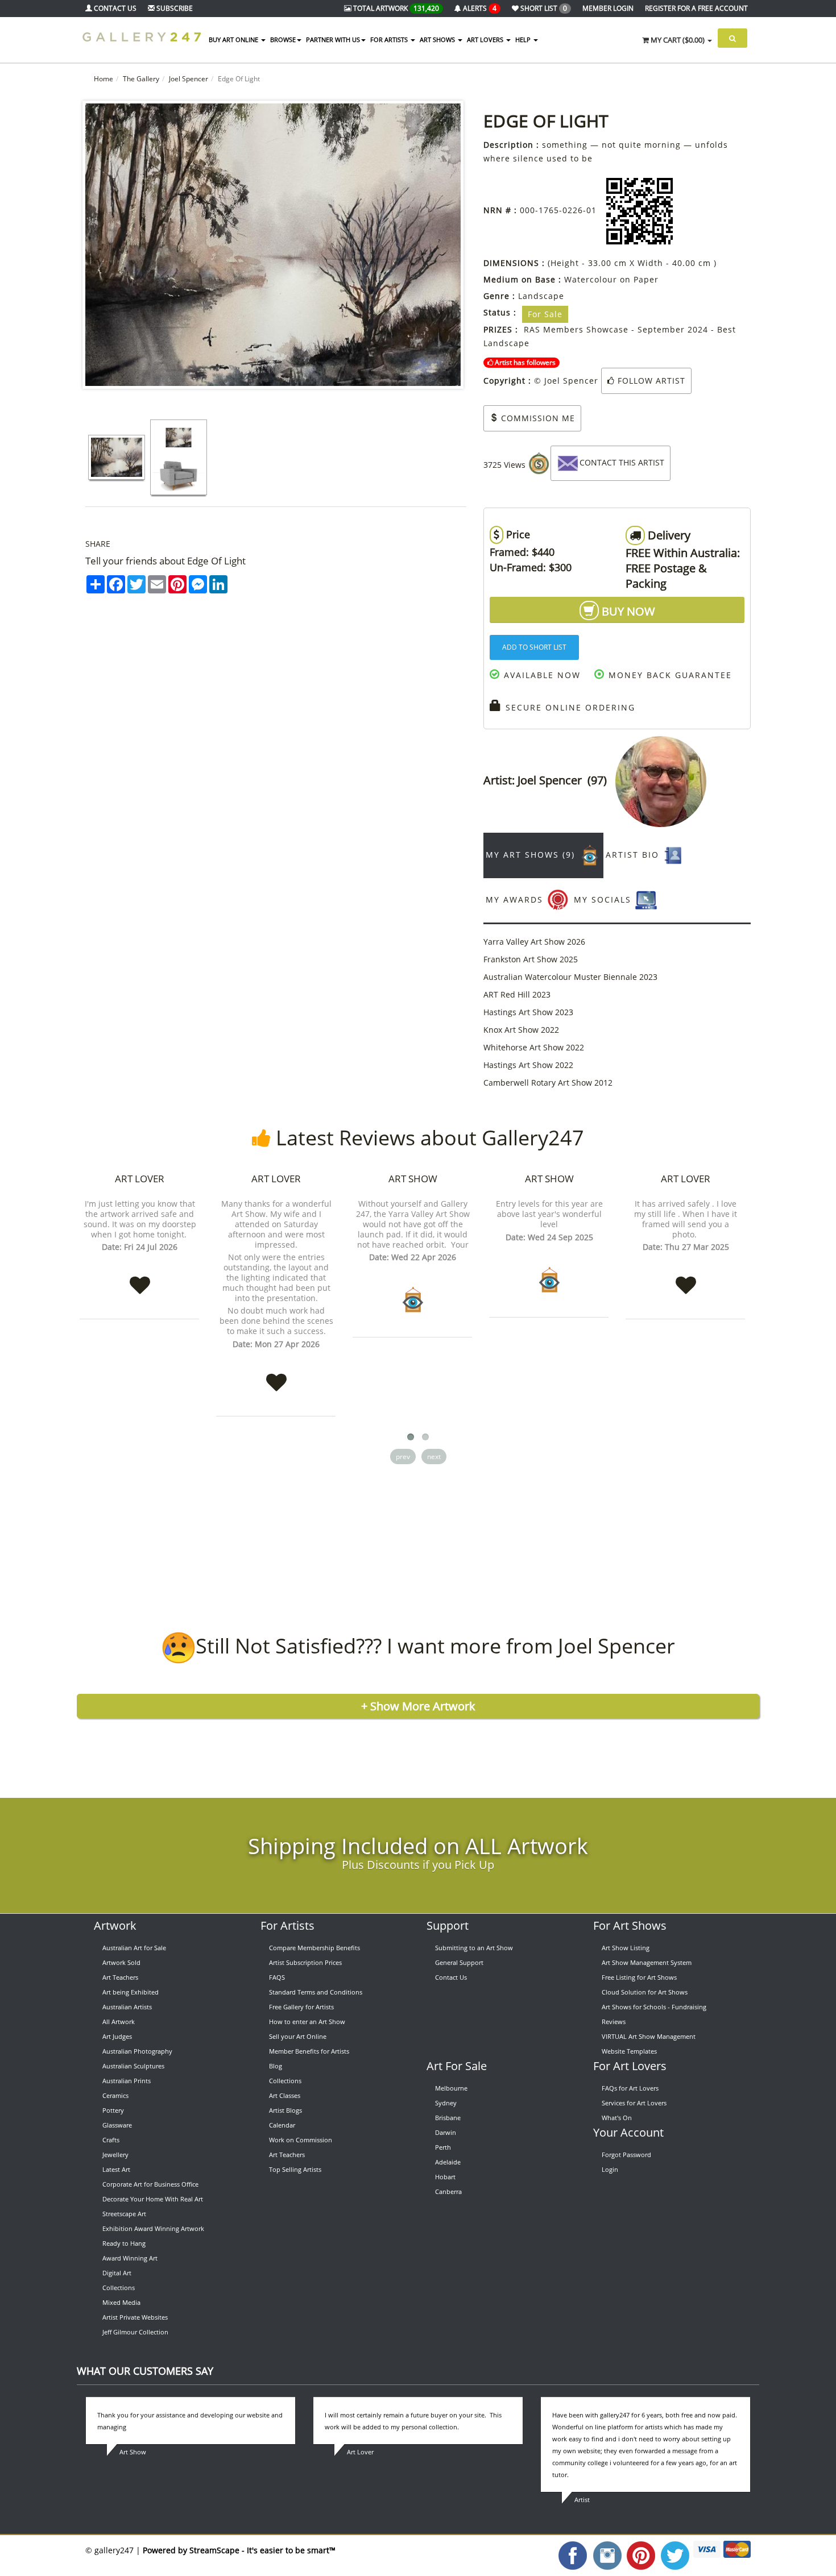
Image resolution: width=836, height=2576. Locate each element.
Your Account (628, 2132)
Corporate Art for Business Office (150, 2184)
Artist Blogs (285, 2110)
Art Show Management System (647, 1962)
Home (104, 79)
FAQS (277, 1977)
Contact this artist (622, 462)
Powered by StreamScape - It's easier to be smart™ (239, 2550)
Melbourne (451, 2088)
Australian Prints (127, 2081)
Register (696, 8)
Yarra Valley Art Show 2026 (534, 942)
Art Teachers (120, 1977)
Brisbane (448, 2118)
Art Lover (140, 1179)
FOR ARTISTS (390, 40)
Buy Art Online (234, 40)
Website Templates (629, 2051)
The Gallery (141, 79)
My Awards (516, 899)
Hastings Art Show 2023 (528, 1012)
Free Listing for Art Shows (639, 1977)
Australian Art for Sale (134, 1948)
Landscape (541, 296)
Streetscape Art (124, 2214)
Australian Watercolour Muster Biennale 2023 (570, 977)
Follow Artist (650, 381)
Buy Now (627, 611)
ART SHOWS (438, 40)
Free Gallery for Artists (301, 2007)
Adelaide (448, 2162)
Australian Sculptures (133, 2066)
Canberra (448, 2191)
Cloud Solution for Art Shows (645, 1992)
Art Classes (285, 2095)
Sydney (446, 2103)
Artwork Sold (121, 1962)
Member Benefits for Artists (309, 2051)
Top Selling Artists (295, 2169)
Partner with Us (333, 40)
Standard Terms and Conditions (316, 1992)
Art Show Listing (626, 1948)
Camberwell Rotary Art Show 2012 (548, 1083)
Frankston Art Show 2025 (531, 959)
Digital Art (117, 2273)
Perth (443, 2147)
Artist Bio (634, 855)
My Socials (604, 899)
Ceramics (115, 2095)
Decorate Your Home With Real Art (153, 2199)
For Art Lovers (630, 2066)
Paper (646, 279)
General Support (459, 1962)
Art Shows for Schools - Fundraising (654, 2007)
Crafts (111, 2140)
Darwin (446, 2132)
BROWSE (283, 40)
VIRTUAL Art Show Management (649, 2036)
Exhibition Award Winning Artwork (153, 2228)
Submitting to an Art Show (474, 1948)
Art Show (413, 1179)
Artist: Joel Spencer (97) (549, 780)
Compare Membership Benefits (314, 1948)
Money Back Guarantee (669, 675)
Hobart (445, 2177)
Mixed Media (121, 2302)
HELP (524, 40)
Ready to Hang (124, 2243)
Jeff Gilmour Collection (135, 2332)
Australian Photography (137, 2051)
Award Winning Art (130, 2258)
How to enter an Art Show (307, 2022)
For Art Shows (630, 1925)
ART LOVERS (486, 40)
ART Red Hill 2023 (517, 994)
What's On (617, 2118)
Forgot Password (626, 2155)
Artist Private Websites (135, 2317)
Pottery (113, 2110)
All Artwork (119, 2022)
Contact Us (451, 1977)
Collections (119, 2288)
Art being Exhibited (131, 1992)
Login (610, 2169)
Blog (276, 2066)
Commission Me (537, 418)
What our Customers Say (145, 2371)
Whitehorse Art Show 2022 (534, 1047)
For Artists (287, 1925)
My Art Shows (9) (532, 855)
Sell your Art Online (298, 2036)
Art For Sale (457, 2066)
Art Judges (117, 2036)
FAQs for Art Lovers (630, 2088)
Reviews (614, 2022)
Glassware (117, 2125)
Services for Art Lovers (634, 2103)
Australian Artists (127, 2007)
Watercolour (591, 279)
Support (448, 1925)
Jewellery (115, 2155)
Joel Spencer (189, 79)
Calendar (282, 2125)
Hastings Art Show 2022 (528, 1065)
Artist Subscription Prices (305, 1962)
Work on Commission (301, 2140)
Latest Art (116, 2169)
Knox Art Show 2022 (521, 1030)
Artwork (115, 1925)
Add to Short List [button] (534, 647)
